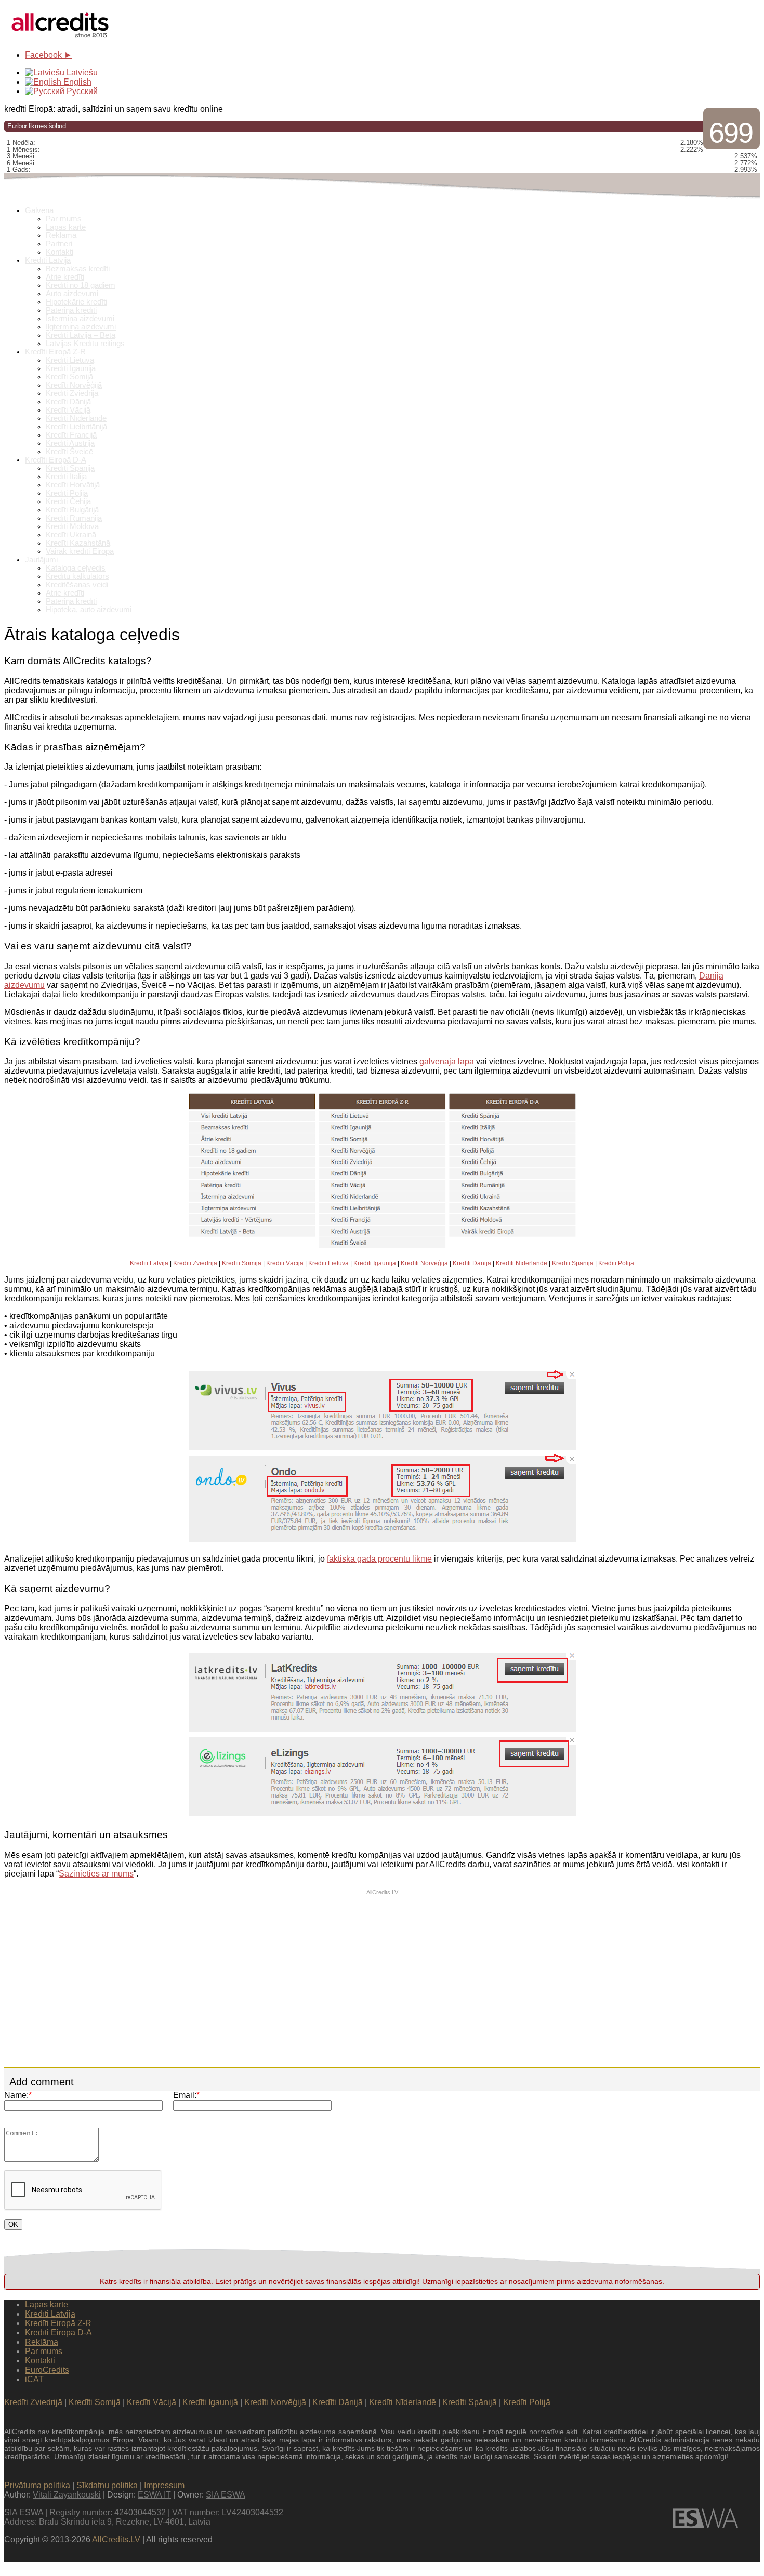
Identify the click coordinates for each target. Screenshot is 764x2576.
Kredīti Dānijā (68, 402)
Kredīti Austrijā (70, 443)
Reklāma (61, 235)
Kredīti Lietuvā (70, 360)
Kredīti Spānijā (70, 468)
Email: (186, 2095)
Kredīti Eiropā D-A (56, 460)
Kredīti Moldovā (72, 526)
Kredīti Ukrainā (71, 535)
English (76, 82)
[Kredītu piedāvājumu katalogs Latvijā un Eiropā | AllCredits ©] (61, 39)
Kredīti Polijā (67, 493)
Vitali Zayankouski (67, 2495)
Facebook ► (49, 55)
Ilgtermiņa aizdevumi (81, 327)
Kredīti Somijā (69, 377)
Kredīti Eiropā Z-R (55, 352)
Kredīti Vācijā (68, 410)
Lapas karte (66, 227)
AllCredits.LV (382, 1892)
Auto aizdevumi (72, 294)
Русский (81, 91)
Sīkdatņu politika (107, 2485)
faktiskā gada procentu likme (379, 1559)
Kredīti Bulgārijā (72, 510)
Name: (18, 2095)
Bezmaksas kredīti (78, 269)
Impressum (164, 2485)
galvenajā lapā (447, 1061)
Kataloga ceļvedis (76, 568)
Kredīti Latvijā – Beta (81, 335)
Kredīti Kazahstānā (78, 543)
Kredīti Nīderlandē (76, 418)
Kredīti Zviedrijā (72, 393)
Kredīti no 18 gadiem (81, 285)
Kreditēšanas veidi (77, 585)
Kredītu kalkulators (77, 576)
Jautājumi (41, 560)
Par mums (64, 219)
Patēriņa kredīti (71, 310)
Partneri (59, 244)
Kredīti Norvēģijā (74, 385)
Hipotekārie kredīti (76, 302)
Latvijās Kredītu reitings (85, 344)
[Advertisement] (382, 1981)
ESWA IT (154, 2495)
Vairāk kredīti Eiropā (80, 551)
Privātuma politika (37, 2485)
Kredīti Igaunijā (71, 368)
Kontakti (60, 252)
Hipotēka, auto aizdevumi (89, 610)
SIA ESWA (226, 2495)
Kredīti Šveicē (69, 452)
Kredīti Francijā (71, 435)
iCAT (34, 2379)
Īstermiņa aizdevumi (80, 319)
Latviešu (81, 72)
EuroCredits (47, 2370)
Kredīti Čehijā (68, 501)
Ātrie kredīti (65, 277)
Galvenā (39, 210)
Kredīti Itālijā (66, 477)
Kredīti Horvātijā (73, 485)
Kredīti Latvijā (48, 260)
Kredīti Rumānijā (74, 518)
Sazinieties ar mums (96, 1874)
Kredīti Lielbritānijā (76, 427)
